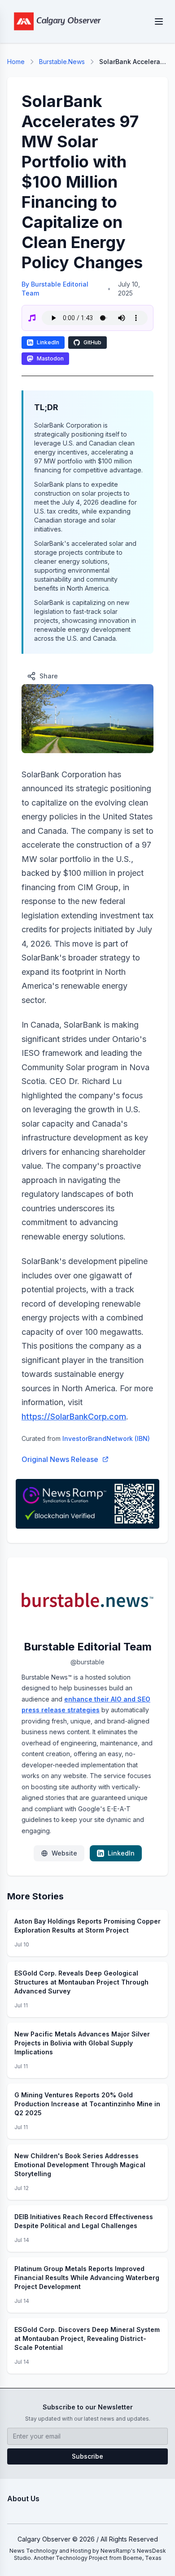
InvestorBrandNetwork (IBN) (106, 1438)
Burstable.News (62, 62)
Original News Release (60, 1459)
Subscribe (87, 2456)
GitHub (92, 342)
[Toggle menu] (159, 21)
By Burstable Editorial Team (55, 289)
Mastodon (50, 358)
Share (49, 676)
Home (16, 62)
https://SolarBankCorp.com (74, 1417)
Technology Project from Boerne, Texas (109, 2558)
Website (64, 1853)
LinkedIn (48, 342)
